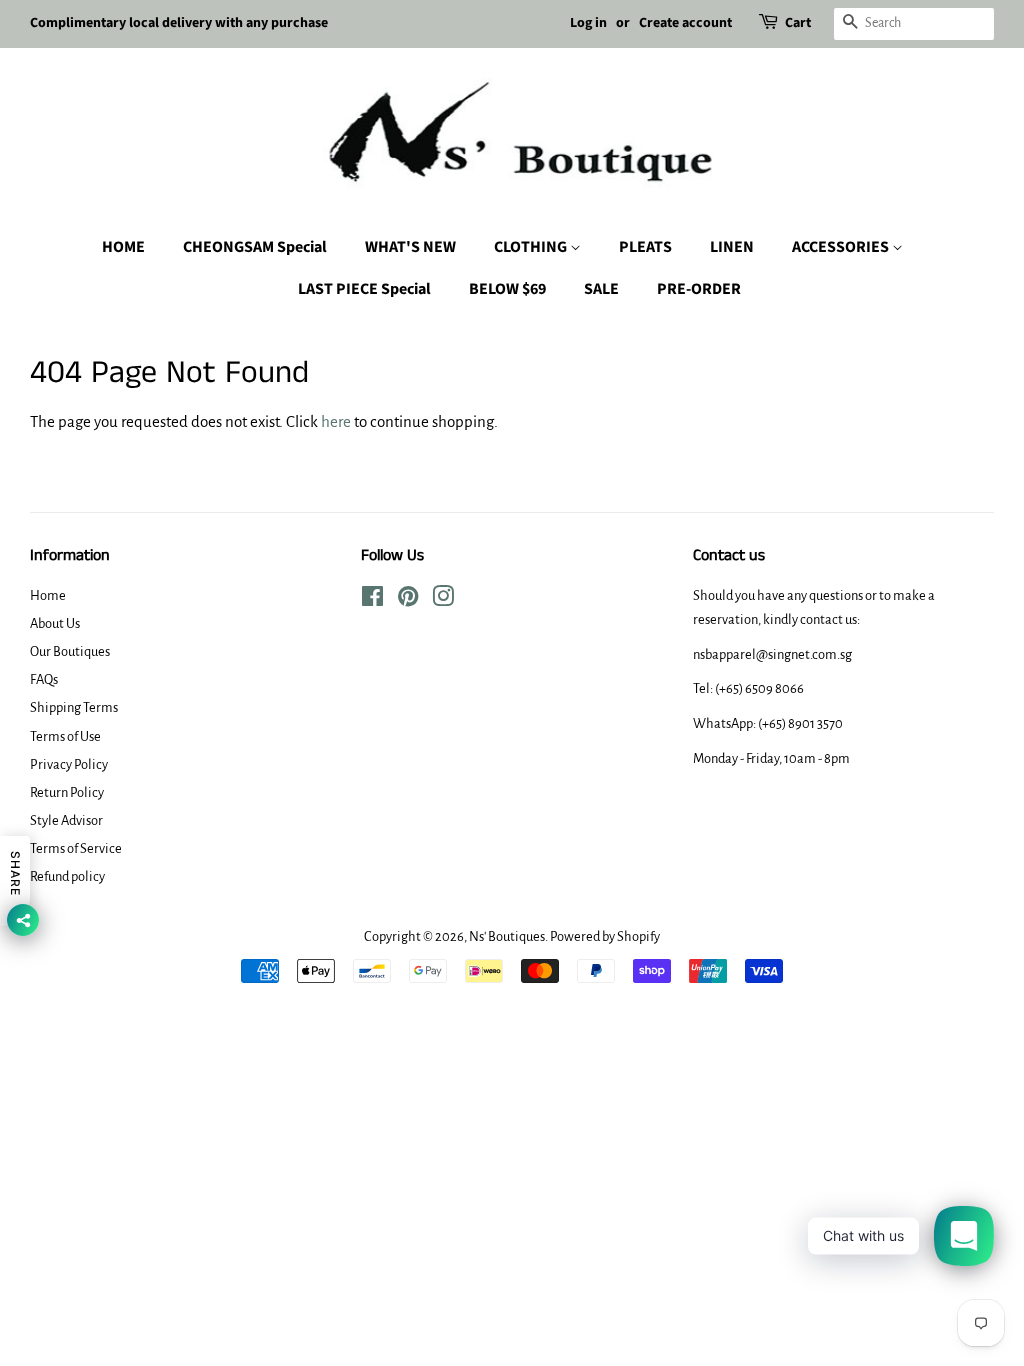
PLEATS (645, 247)
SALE (601, 289)
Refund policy (67, 876)
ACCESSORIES (842, 247)
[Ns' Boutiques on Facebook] (372, 600)
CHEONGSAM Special (255, 247)
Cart (798, 23)
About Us (55, 623)
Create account (685, 23)
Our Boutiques (70, 651)
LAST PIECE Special (364, 289)
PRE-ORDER (699, 289)
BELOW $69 (507, 289)
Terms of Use (65, 736)
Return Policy (67, 792)
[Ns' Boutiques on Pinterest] (408, 600)
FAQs (44, 679)
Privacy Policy (69, 764)
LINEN (732, 247)
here (336, 421)
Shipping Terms (74, 707)
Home (48, 595)
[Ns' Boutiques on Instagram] (443, 600)
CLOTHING (532, 247)
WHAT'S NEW (410, 247)
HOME (123, 247)
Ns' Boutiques (507, 936)
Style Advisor (66, 820)
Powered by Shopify (605, 936)
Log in (588, 23)
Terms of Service (76, 848)
